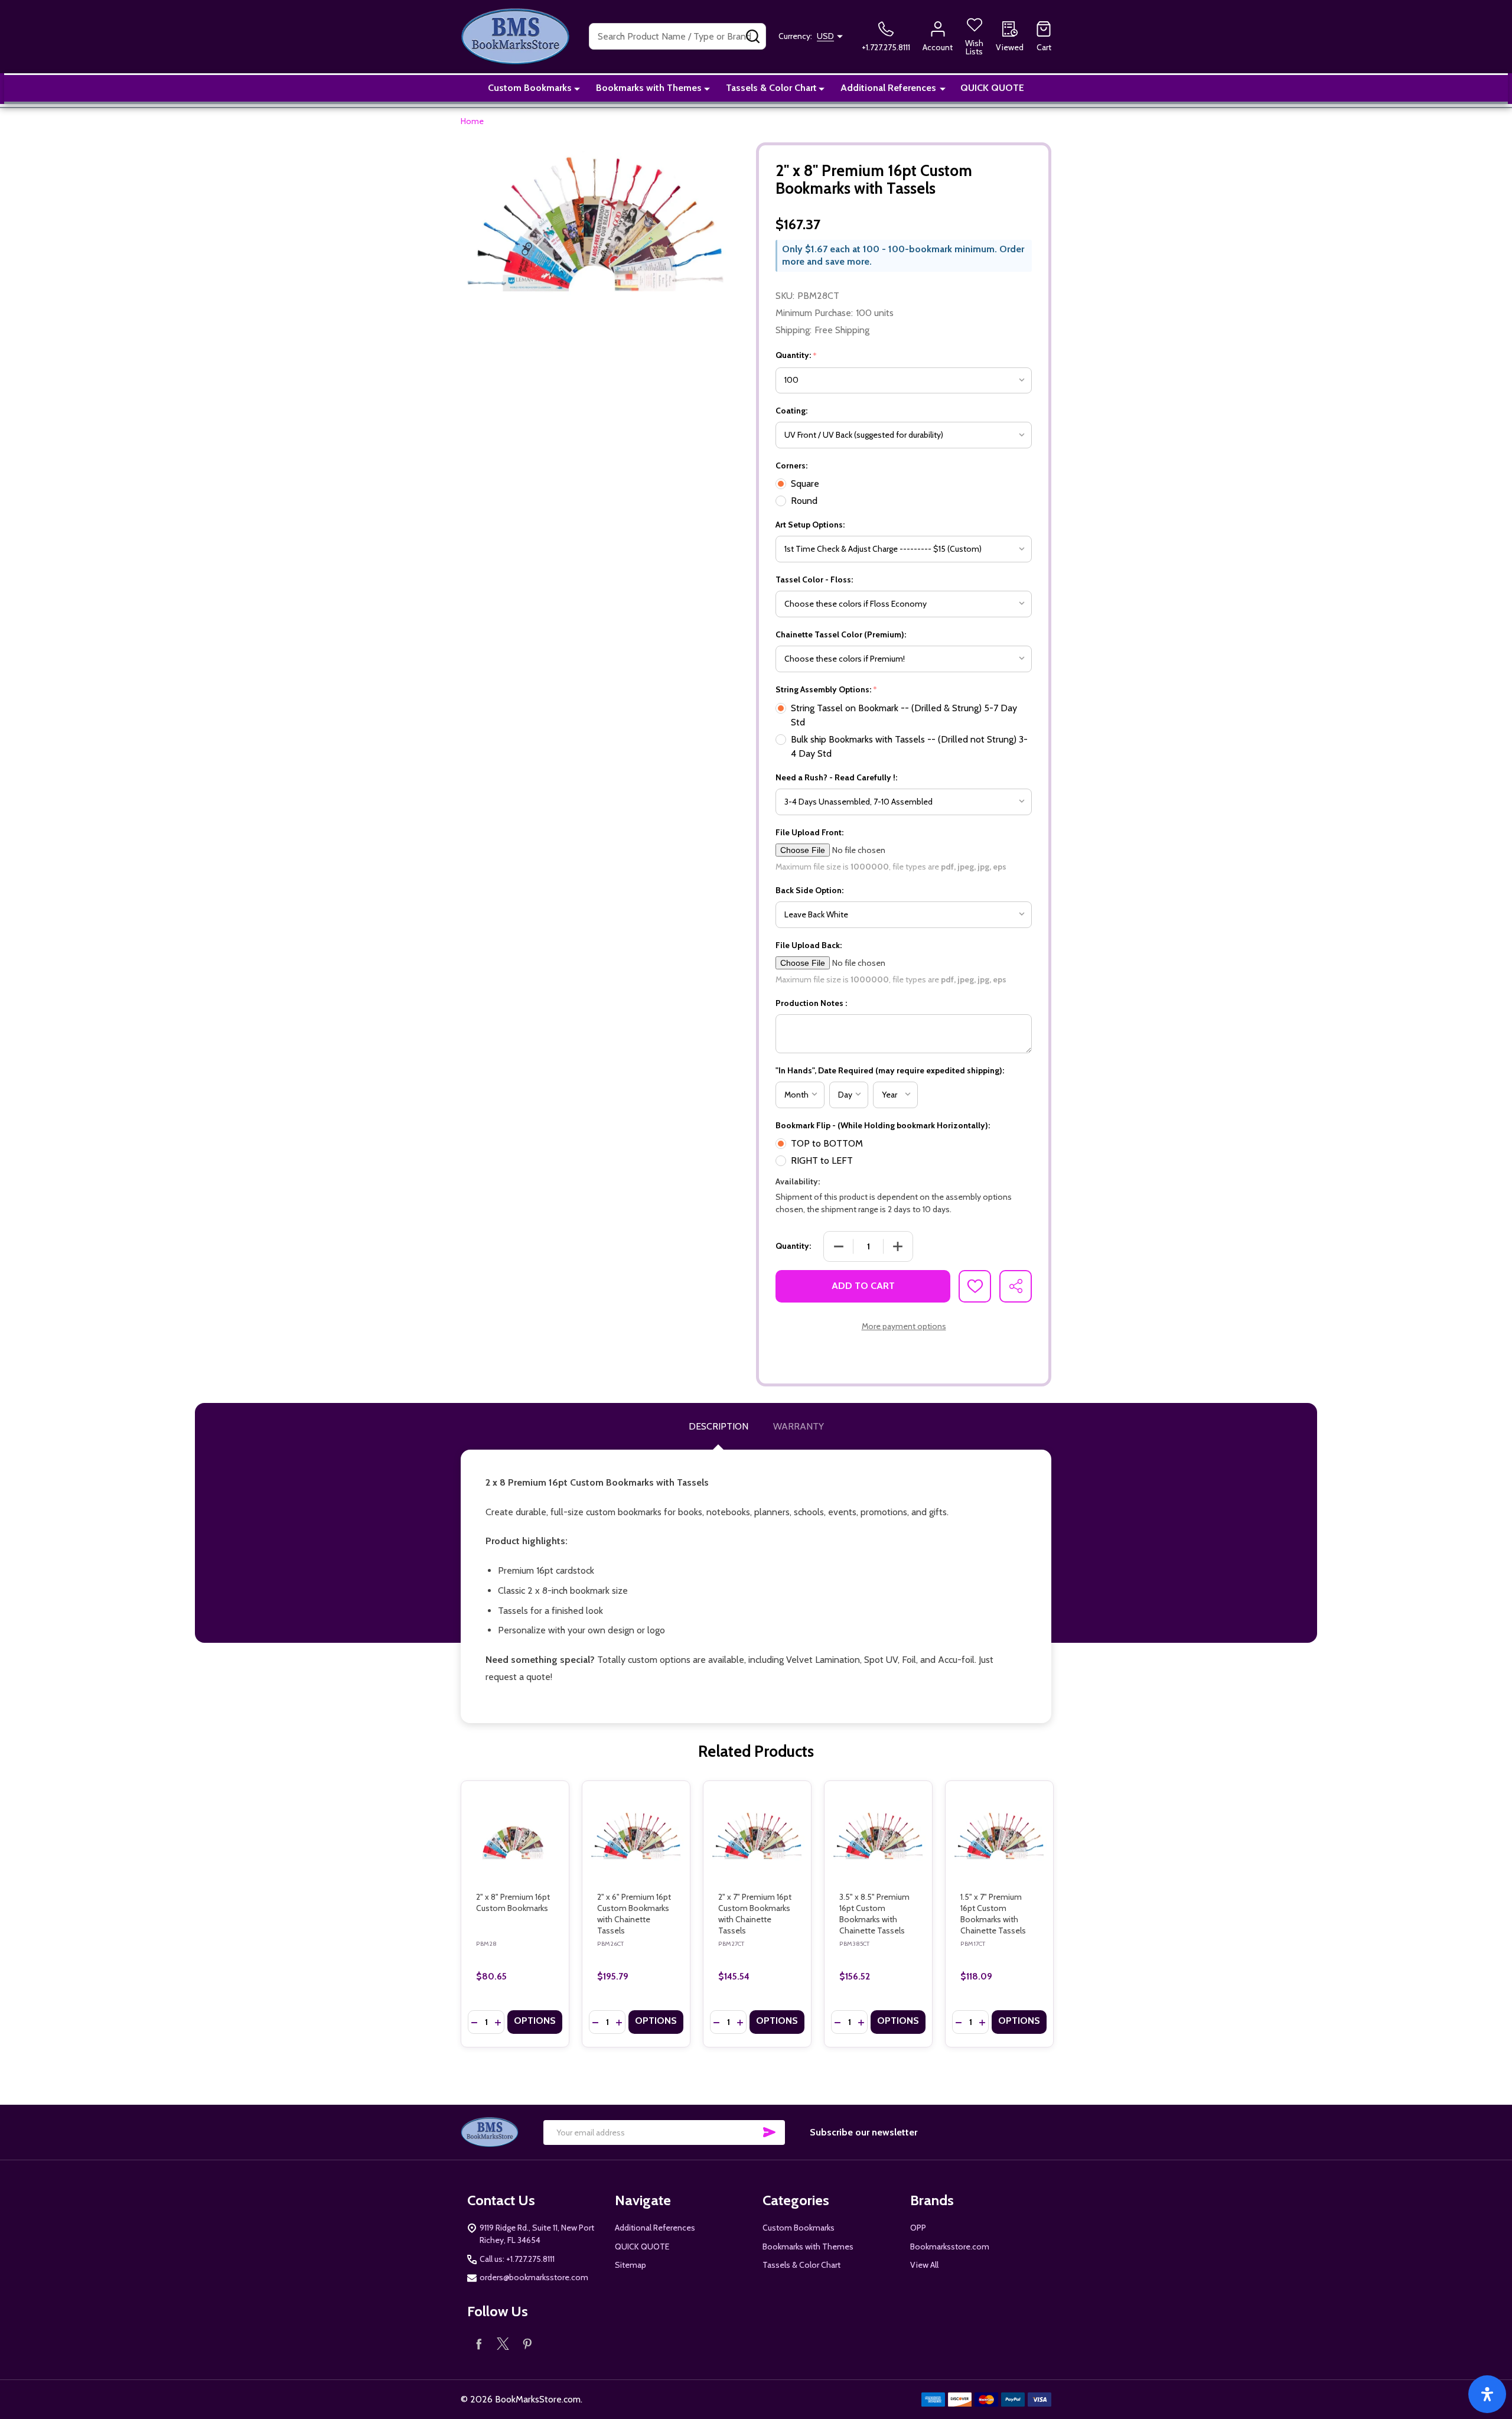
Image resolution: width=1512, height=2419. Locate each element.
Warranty (799, 1426)
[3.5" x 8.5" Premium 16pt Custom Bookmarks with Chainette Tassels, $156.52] (878, 1834)
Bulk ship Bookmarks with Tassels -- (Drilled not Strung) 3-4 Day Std (909, 746)
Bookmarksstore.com (950, 2247)
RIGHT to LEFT (822, 1160)
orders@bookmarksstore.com (534, 2277)
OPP (918, 2228)
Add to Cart (863, 1286)
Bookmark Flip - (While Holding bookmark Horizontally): (883, 1125)
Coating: (791, 411)
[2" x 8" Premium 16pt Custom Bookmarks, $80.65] (515, 1834)
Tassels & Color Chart (771, 88)
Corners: (791, 465)
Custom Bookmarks (530, 88)
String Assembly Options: (827, 690)
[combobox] (677, 36)
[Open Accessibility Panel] (1487, 2394)
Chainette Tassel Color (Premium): (841, 634)
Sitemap (630, 2265)
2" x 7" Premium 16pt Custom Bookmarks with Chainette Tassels (755, 1914)
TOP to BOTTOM (827, 1143)
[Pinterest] (527, 2344)
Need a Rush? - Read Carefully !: (836, 777)
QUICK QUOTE (992, 88)
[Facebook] (479, 2344)
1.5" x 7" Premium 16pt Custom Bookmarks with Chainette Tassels (993, 1914)
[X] (503, 2344)
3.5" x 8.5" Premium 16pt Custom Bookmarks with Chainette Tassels (874, 1914)
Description (718, 1426)
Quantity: (796, 355)
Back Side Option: (809, 890)
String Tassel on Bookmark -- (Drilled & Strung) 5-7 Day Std (904, 715)
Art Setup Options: (810, 525)
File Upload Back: (809, 945)
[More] (577, 88)
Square (805, 484)
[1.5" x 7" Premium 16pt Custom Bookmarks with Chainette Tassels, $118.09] (999, 1834)
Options (535, 2021)
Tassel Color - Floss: (814, 579)
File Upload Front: (809, 832)
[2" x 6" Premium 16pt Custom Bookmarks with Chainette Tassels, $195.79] (636, 1834)
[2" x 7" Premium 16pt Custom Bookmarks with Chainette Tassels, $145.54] (757, 1834)
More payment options (904, 1326)
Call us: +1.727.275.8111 (517, 2259)
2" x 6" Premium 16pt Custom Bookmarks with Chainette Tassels (634, 1914)
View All (924, 2265)
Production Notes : (811, 1003)
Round (804, 501)
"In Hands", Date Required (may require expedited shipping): (890, 1070)
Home (472, 121)
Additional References (888, 88)
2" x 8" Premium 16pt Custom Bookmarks (513, 1902)
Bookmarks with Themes (649, 88)
